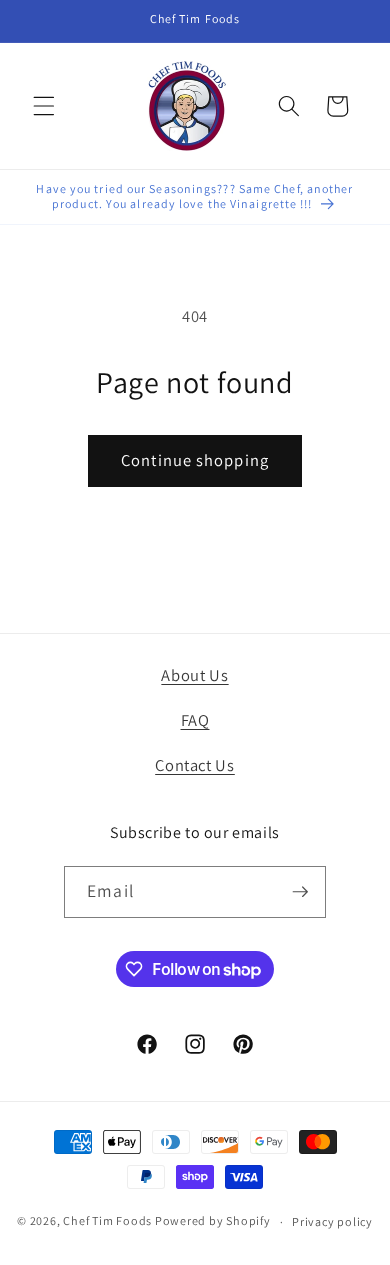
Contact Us (195, 765)
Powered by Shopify (213, 1221)
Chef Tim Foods (107, 1221)
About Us (194, 675)
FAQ (195, 720)
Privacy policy (332, 1221)
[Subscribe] (300, 892)
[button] (44, 106)
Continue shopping (195, 460)
